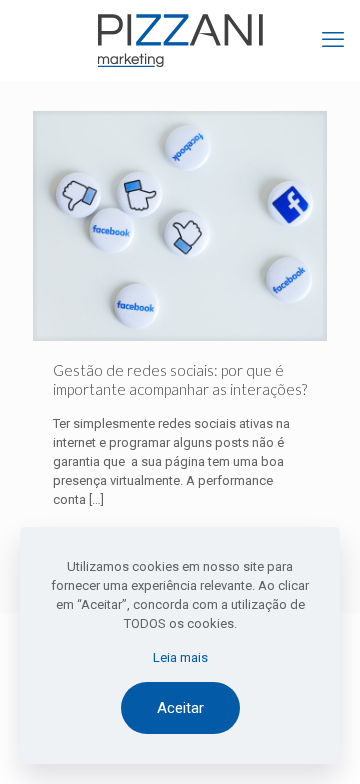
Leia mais (180, 657)
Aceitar (180, 708)
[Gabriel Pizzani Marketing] (180, 40)
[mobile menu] (333, 40)
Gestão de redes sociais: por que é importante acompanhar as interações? (180, 379)
